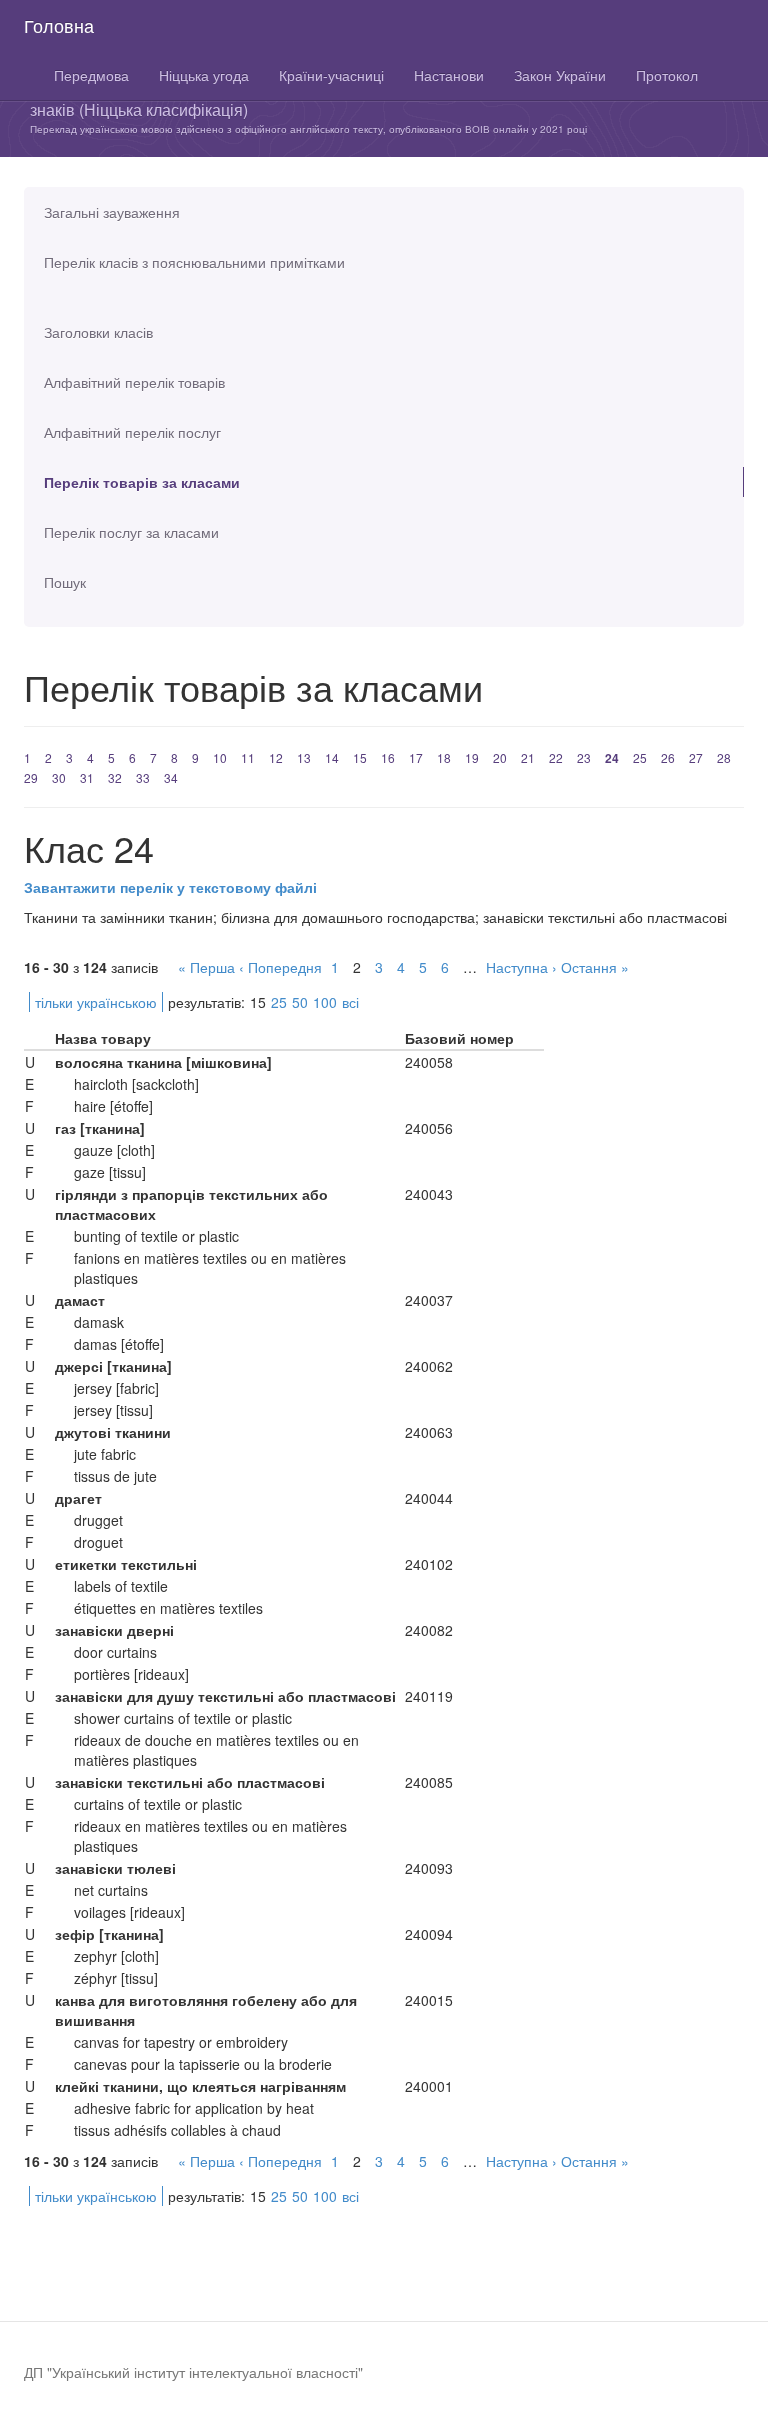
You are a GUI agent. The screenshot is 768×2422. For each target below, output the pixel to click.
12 (276, 757)
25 (640, 757)
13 (304, 757)
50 (300, 1002)
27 (696, 757)
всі (350, 1002)
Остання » (595, 967)
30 (59, 777)
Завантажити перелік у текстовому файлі (170, 887)
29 (31, 777)
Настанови (449, 75)
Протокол (667, 75)
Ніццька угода (204, 75)
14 (332, 757)
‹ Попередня (280, 967)
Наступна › (521, 967)
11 (248, 757)
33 (143, 777)
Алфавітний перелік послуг (132, 432)
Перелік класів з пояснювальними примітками (194, 262)
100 (325, 1002)
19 (472, 757)
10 (220, 757)
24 (612, 758)
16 (388, 757)
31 (87, 777)
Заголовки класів (98, 332)
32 (115, 777)
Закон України (560, 75)
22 (556, 757)
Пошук (65, 582)
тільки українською (96, 1002)
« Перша (206, 967)
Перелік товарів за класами (142, 482)
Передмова (91, 75)
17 (416, 757)
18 (444, 757)
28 (724, 757)
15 (360, 757)
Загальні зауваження (112, 212)
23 (584, 757)
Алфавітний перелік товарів (134, 382)
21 (528, 757)
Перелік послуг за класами (131, 532)
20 (500, 757)
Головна (59, 25)
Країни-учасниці (331, 75)
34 (171, 777)
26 (668, 757)
